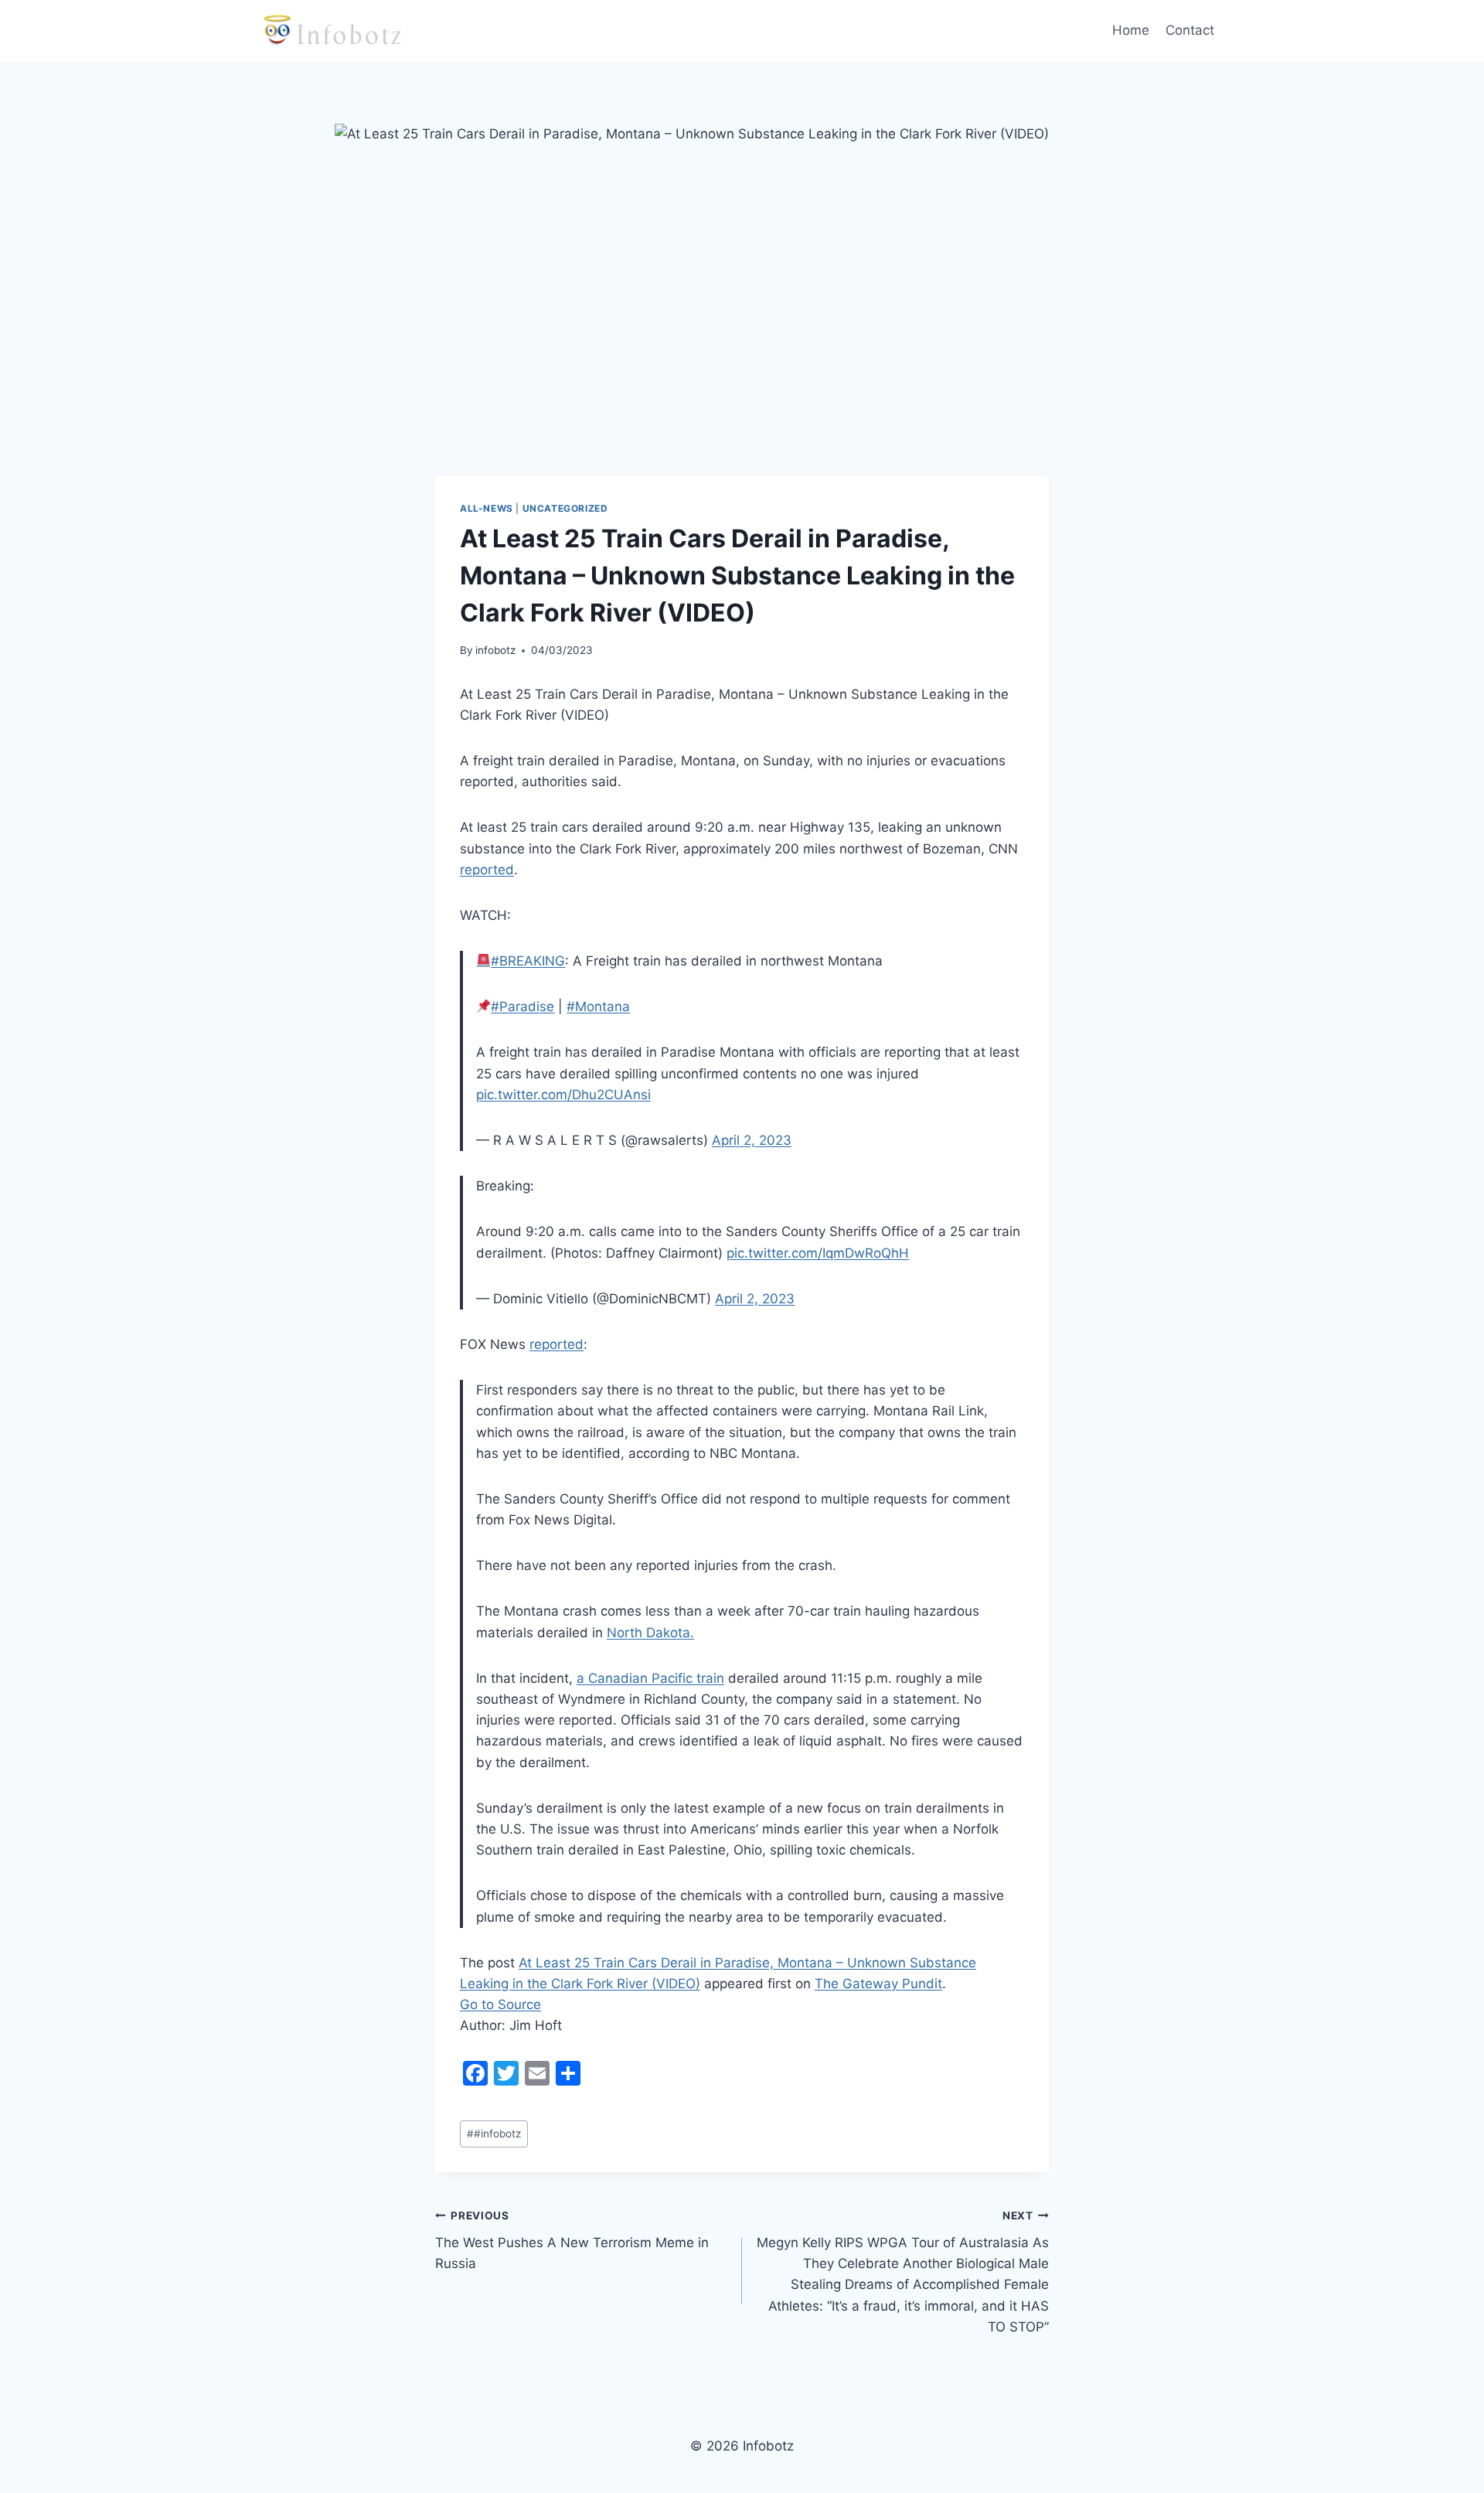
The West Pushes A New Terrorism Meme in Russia (572, 2240)
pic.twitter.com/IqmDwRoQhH (818, 1253)
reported (487, 870)
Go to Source (500, 2004)
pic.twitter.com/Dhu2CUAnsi (563, 1095)
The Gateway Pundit (878, 1984)
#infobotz (494, 2134)
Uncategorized (565, 508)
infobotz (495, 650)
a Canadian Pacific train (650, 1678)
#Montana (598, 1006)
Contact (1190, 30)
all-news (487, 508)
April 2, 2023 (752, 1140)
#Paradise (522, 1006)
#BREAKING (528, 961)
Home (1131, 30)
